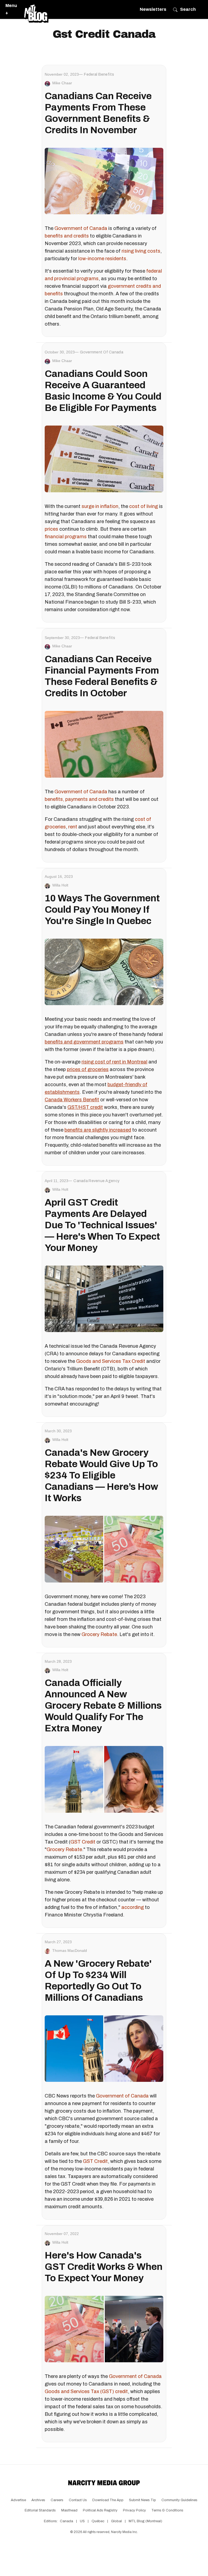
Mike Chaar (62, 83)
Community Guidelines (179, 2500)
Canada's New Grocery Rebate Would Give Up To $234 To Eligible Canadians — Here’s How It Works (101, 1475)
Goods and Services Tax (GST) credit (86, 2391)
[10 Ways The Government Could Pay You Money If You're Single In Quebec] (104, 972)
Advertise (18, 2500)
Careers (57, 2500)
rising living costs (141, 251)
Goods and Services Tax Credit (111, 1361)
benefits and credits (67, 236)
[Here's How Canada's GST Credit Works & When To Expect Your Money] (104, 2329)
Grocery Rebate (99, 1634)
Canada (66, 2521)
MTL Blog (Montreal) (145, 2521)
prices (51, 529)
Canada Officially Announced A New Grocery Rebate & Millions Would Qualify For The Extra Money (103, 1705)
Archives (38, 2500)
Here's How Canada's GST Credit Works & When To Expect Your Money (104, 2267)
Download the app (108, 2500)
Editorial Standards (40, 2510)
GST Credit (83, 1842)
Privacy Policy (134, 2510)
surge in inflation (100, 506)
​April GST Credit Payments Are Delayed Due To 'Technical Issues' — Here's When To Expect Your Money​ (102, 1225)
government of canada (102, 352)
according (133, 1907)
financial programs (66, 537)
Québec (98, 2521)
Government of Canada (81, 228)
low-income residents (102, 259)
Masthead (69, 2510)
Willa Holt (60, 885)
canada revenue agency (96, 1181)
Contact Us (78, 2500)
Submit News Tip (142, 2500)
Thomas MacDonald (70, 1951)
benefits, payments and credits (79, 799)
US (82, 2521)
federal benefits (99, 74)
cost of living (144, 506)
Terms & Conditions (167, 2510)
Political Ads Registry (100, 2510)
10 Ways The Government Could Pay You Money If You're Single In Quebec (102, 909)
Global (116, 2521)
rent (73, 827)
